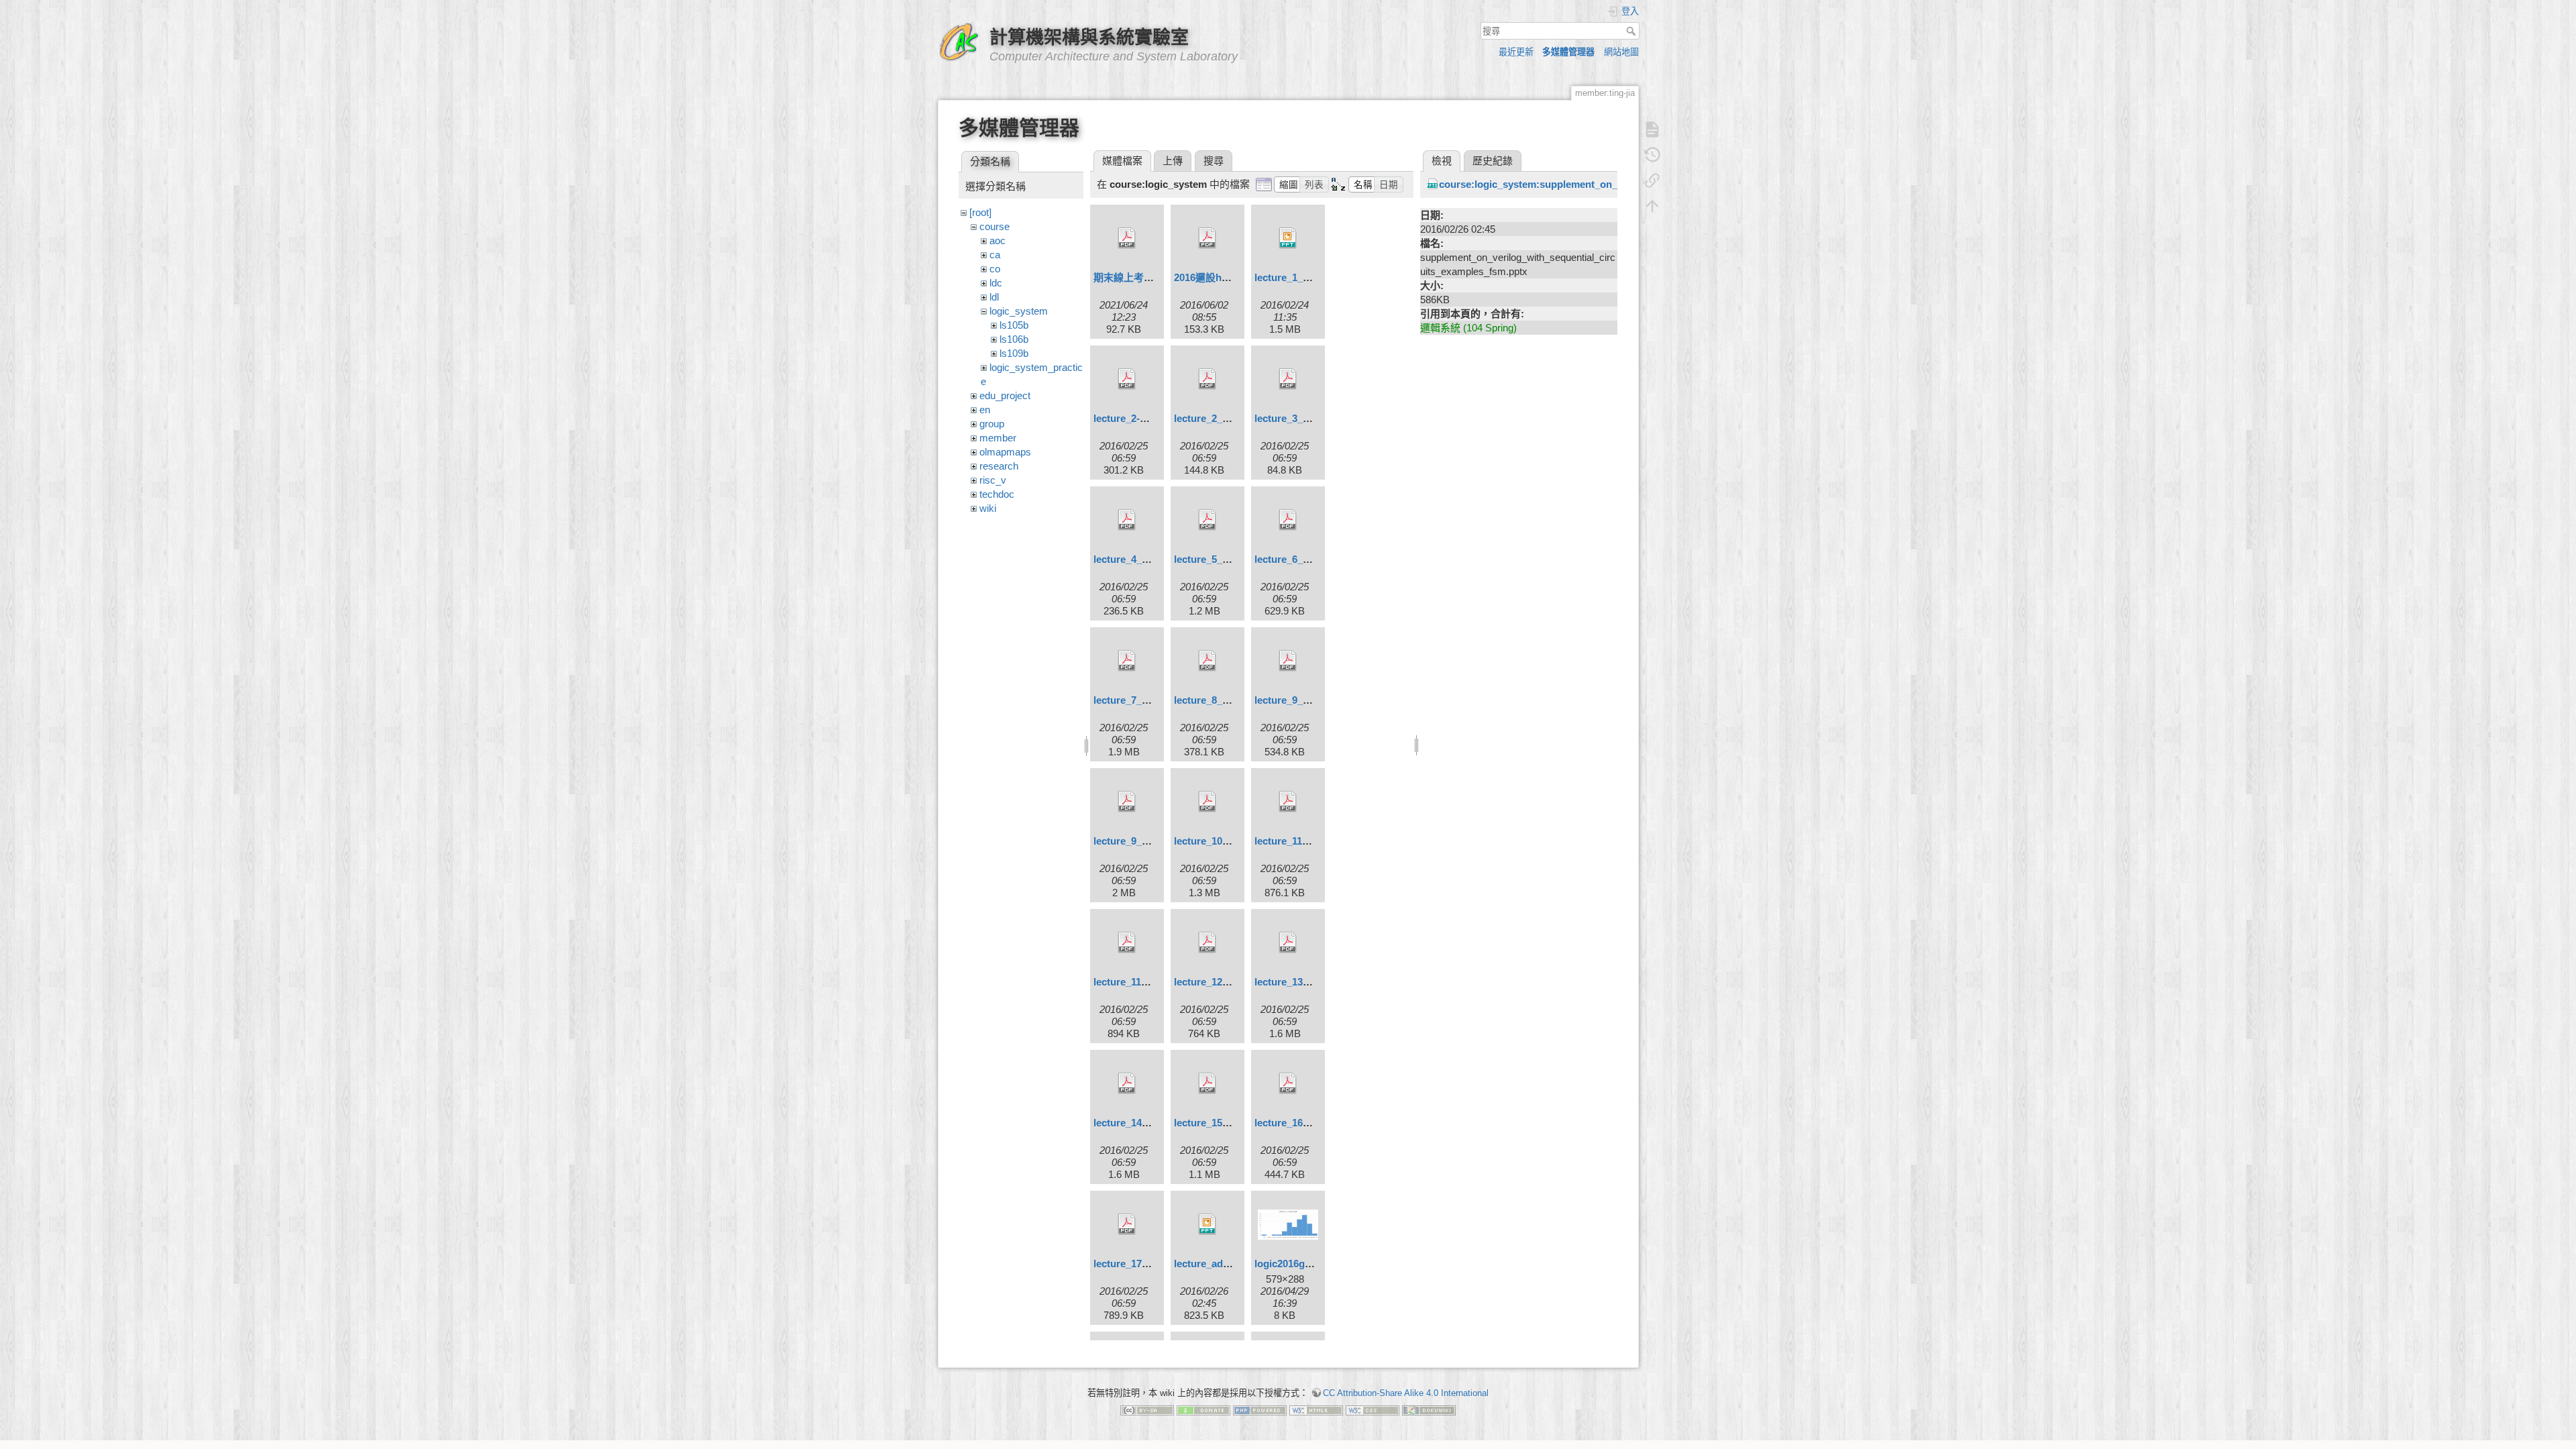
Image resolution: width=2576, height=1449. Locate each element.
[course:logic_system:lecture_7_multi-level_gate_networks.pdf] (1127, 661)
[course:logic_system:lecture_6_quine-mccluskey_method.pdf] (1288, 520)
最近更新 (1516, 52)
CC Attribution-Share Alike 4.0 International (1406, 1393)
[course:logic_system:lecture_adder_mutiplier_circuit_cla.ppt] (1207, 1224)
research (999, 466)
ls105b (1014, 325)
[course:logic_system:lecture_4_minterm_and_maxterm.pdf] (1127, 520)
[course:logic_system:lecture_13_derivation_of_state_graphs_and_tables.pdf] (1288, 943)
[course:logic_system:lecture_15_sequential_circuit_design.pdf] (1207, 1083)
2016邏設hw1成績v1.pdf (1229, 277)
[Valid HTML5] (1316, 1410)
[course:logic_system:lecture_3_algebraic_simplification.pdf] (1288, 379)
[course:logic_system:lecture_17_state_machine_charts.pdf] (1127, 1224)
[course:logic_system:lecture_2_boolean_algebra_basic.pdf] (1207, 379)
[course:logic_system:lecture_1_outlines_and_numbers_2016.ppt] (1288, 238)
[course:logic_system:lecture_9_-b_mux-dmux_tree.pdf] (1288, 661)
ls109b (1014, 353)
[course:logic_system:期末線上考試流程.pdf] (1127, 238)
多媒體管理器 (1568, 52)
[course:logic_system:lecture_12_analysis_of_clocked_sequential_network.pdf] (1207, 943)
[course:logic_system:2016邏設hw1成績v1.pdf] (1207, 238)
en (985, 410)
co (995, 269)
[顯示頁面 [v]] (1652, 129)
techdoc (997, 494)
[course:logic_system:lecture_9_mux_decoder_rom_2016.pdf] (1127, 802)
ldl (994, 297)
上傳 (1173, 161)
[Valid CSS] (1373, 1410)
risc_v (993, 480)
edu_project (1005, 395)
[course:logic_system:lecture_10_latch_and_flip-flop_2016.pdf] (1207, 802)
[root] (980, 212)
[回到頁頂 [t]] (1652, 206)
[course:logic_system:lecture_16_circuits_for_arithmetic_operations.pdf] (1288, 1083)
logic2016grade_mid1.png (1314, 1264)
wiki (988, 508)
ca (995, 255)
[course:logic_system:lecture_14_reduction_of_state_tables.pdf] (1127, 1083)
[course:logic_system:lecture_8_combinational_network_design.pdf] (1207, 661)
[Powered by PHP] (1260, 1410)
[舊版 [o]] (1652, 155)
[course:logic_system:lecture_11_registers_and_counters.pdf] (1127, 943)
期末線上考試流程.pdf (1143, 277)
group (992, 424)
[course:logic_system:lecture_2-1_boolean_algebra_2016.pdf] (1127, 379)
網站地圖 (1621, 52)
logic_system (1019, 311)
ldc (996, 283)
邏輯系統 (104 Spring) (1468, 328)
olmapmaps (1005, 452)
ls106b (1014, 339)
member (998, 438)
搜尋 (1632, 31)
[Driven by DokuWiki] (1429, 1410)
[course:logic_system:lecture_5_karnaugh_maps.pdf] (1207, 520)
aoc (998, 240)
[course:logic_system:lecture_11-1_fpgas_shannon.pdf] (1288, 802)
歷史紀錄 (1493, 161)
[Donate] (1203, 1410)
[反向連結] (1652, 180)
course (995, 226)
